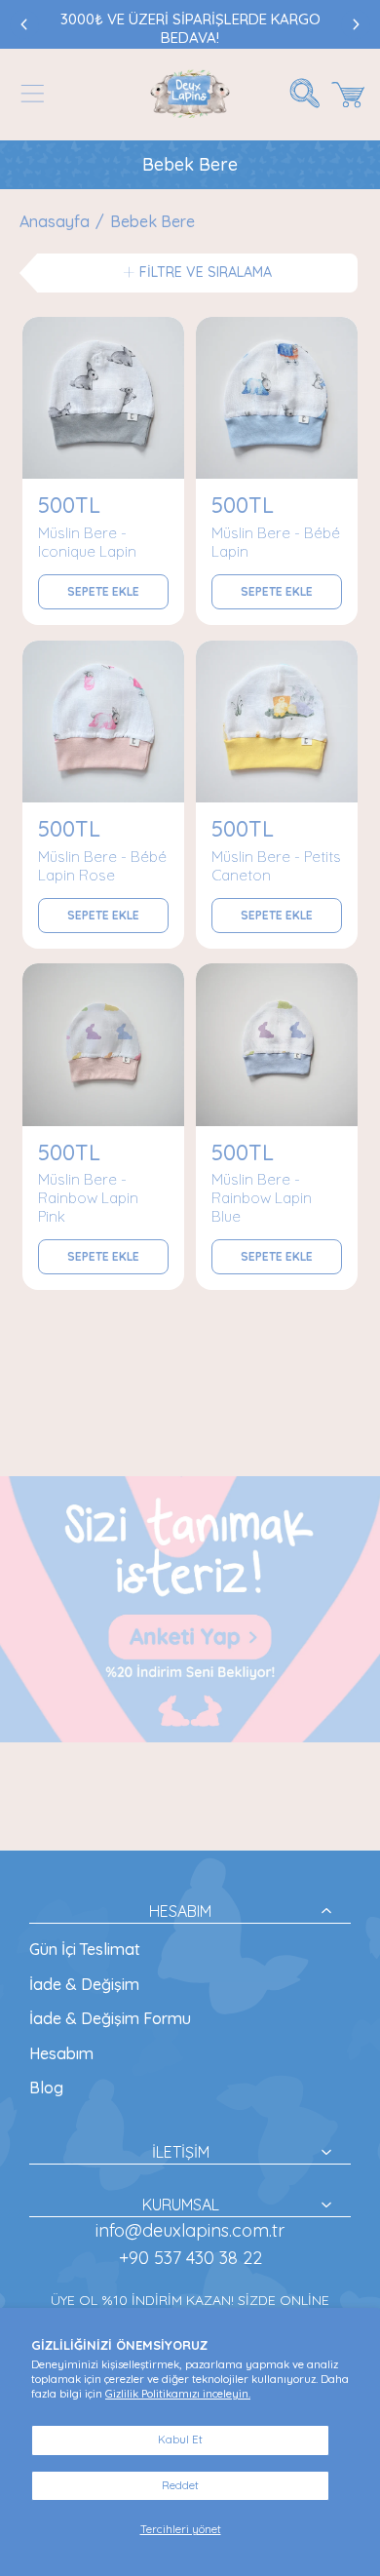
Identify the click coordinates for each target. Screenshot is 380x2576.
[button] (32, 94)
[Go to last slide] (24, 24)
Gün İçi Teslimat (85, 1949)
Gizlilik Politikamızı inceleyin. (178, 2394)
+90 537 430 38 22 (190, 2258)
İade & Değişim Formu (110, 2018)
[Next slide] (356, 24)
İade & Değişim (84, 1984)
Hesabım (61, 2053)
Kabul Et (180, 2439)
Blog (46, 2088)
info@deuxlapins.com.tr (190, 2230)
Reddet (180, 2485)
